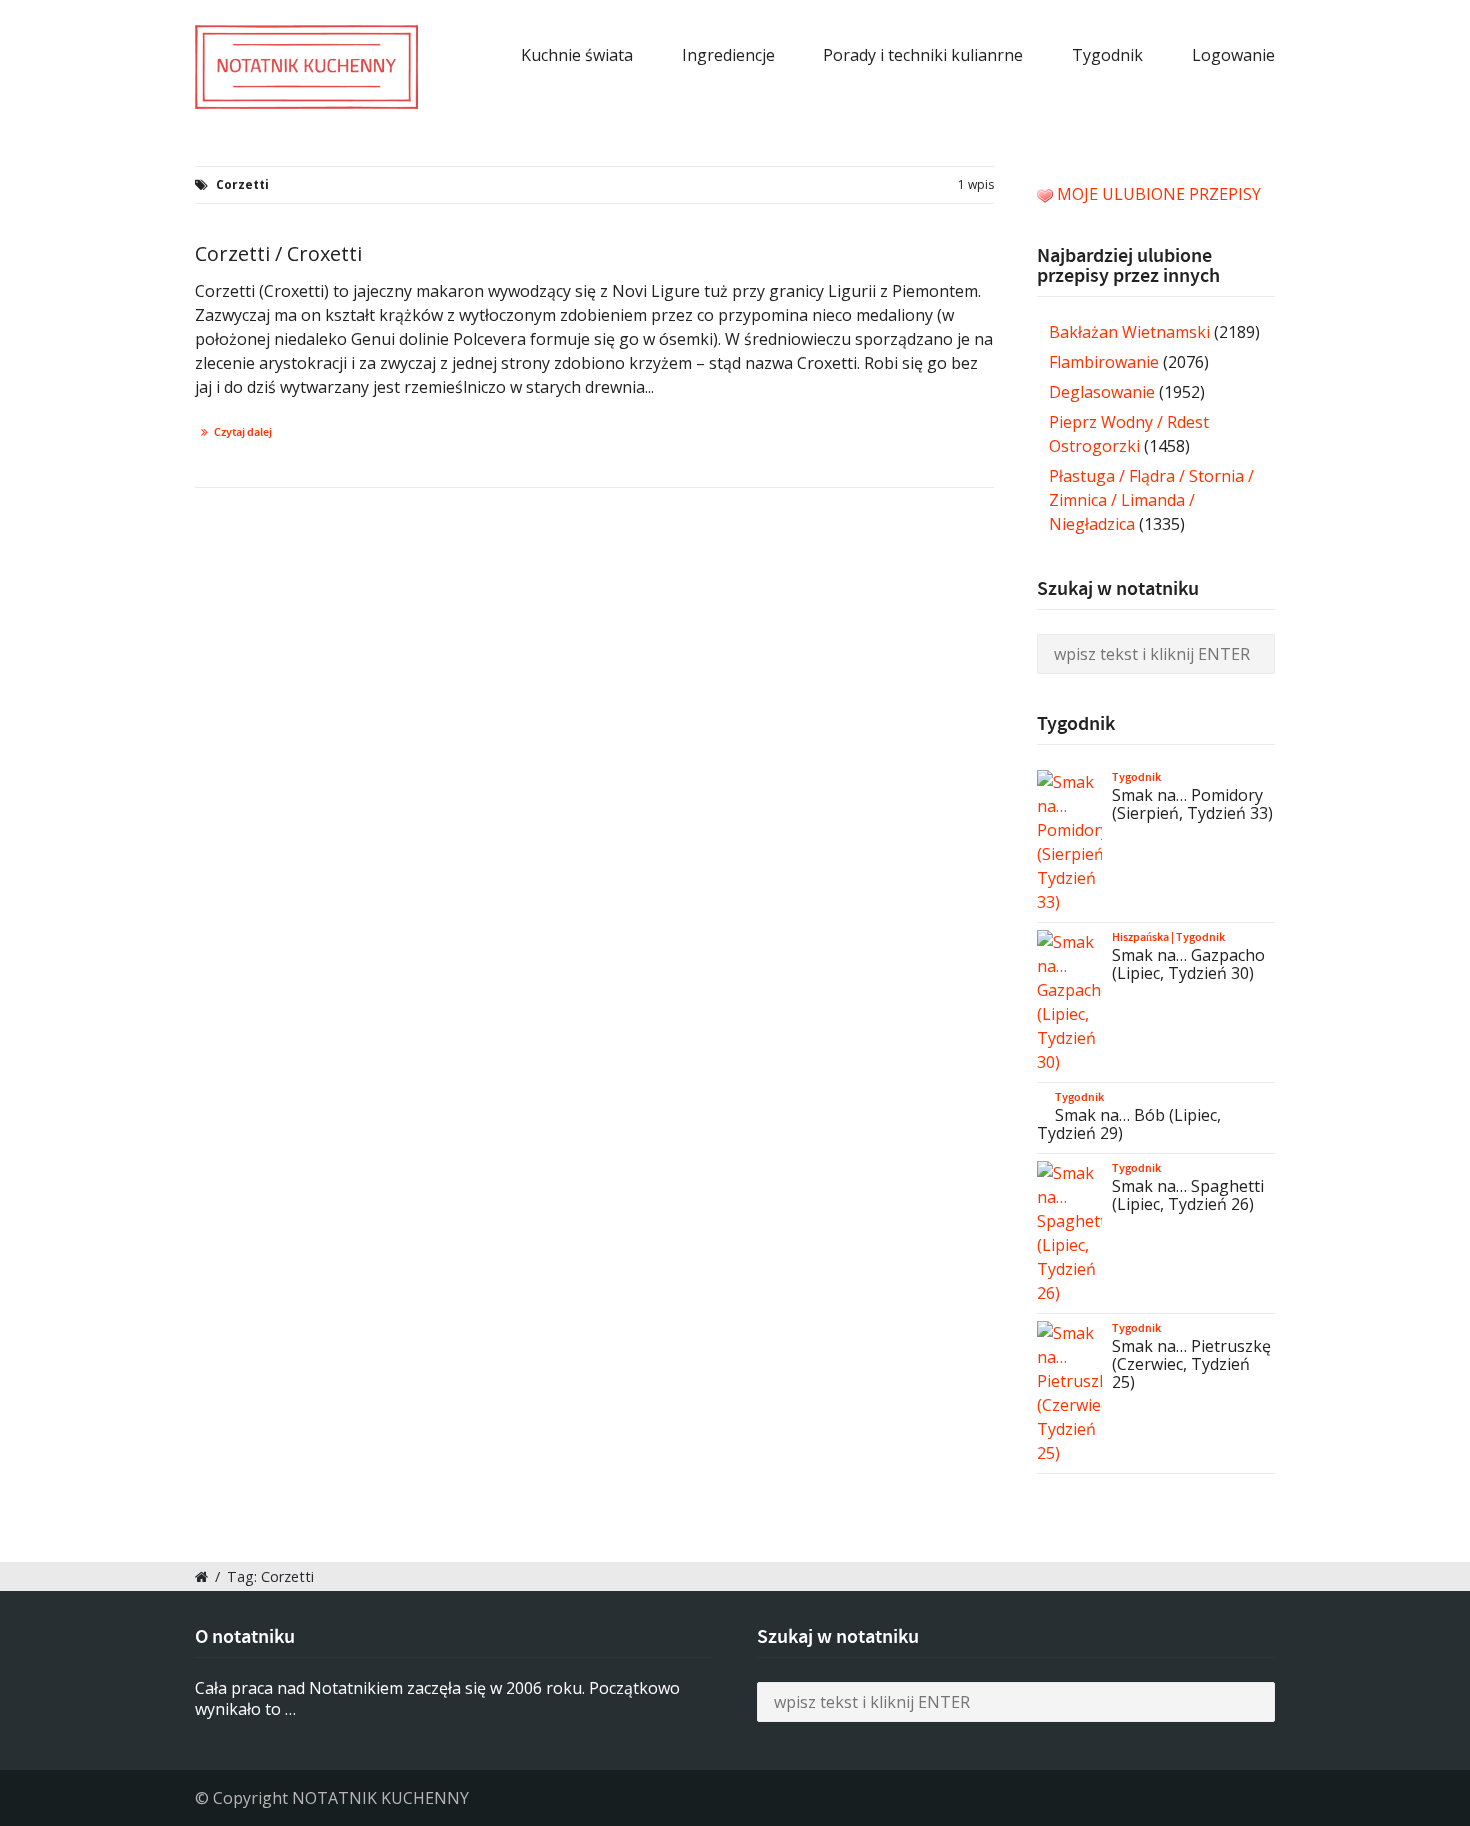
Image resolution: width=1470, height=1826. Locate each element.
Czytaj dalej (243, 432)
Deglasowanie (1102, 392)
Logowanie (1233, 55)
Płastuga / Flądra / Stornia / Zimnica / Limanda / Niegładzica (1151, 500)
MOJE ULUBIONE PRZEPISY (1159, 194)
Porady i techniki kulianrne (923, 55)
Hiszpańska (1140, 937)
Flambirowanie (1104, 362)
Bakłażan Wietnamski (1129, 332)
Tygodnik (1107, 55)
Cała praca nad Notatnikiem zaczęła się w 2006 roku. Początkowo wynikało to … (437, 1698)
